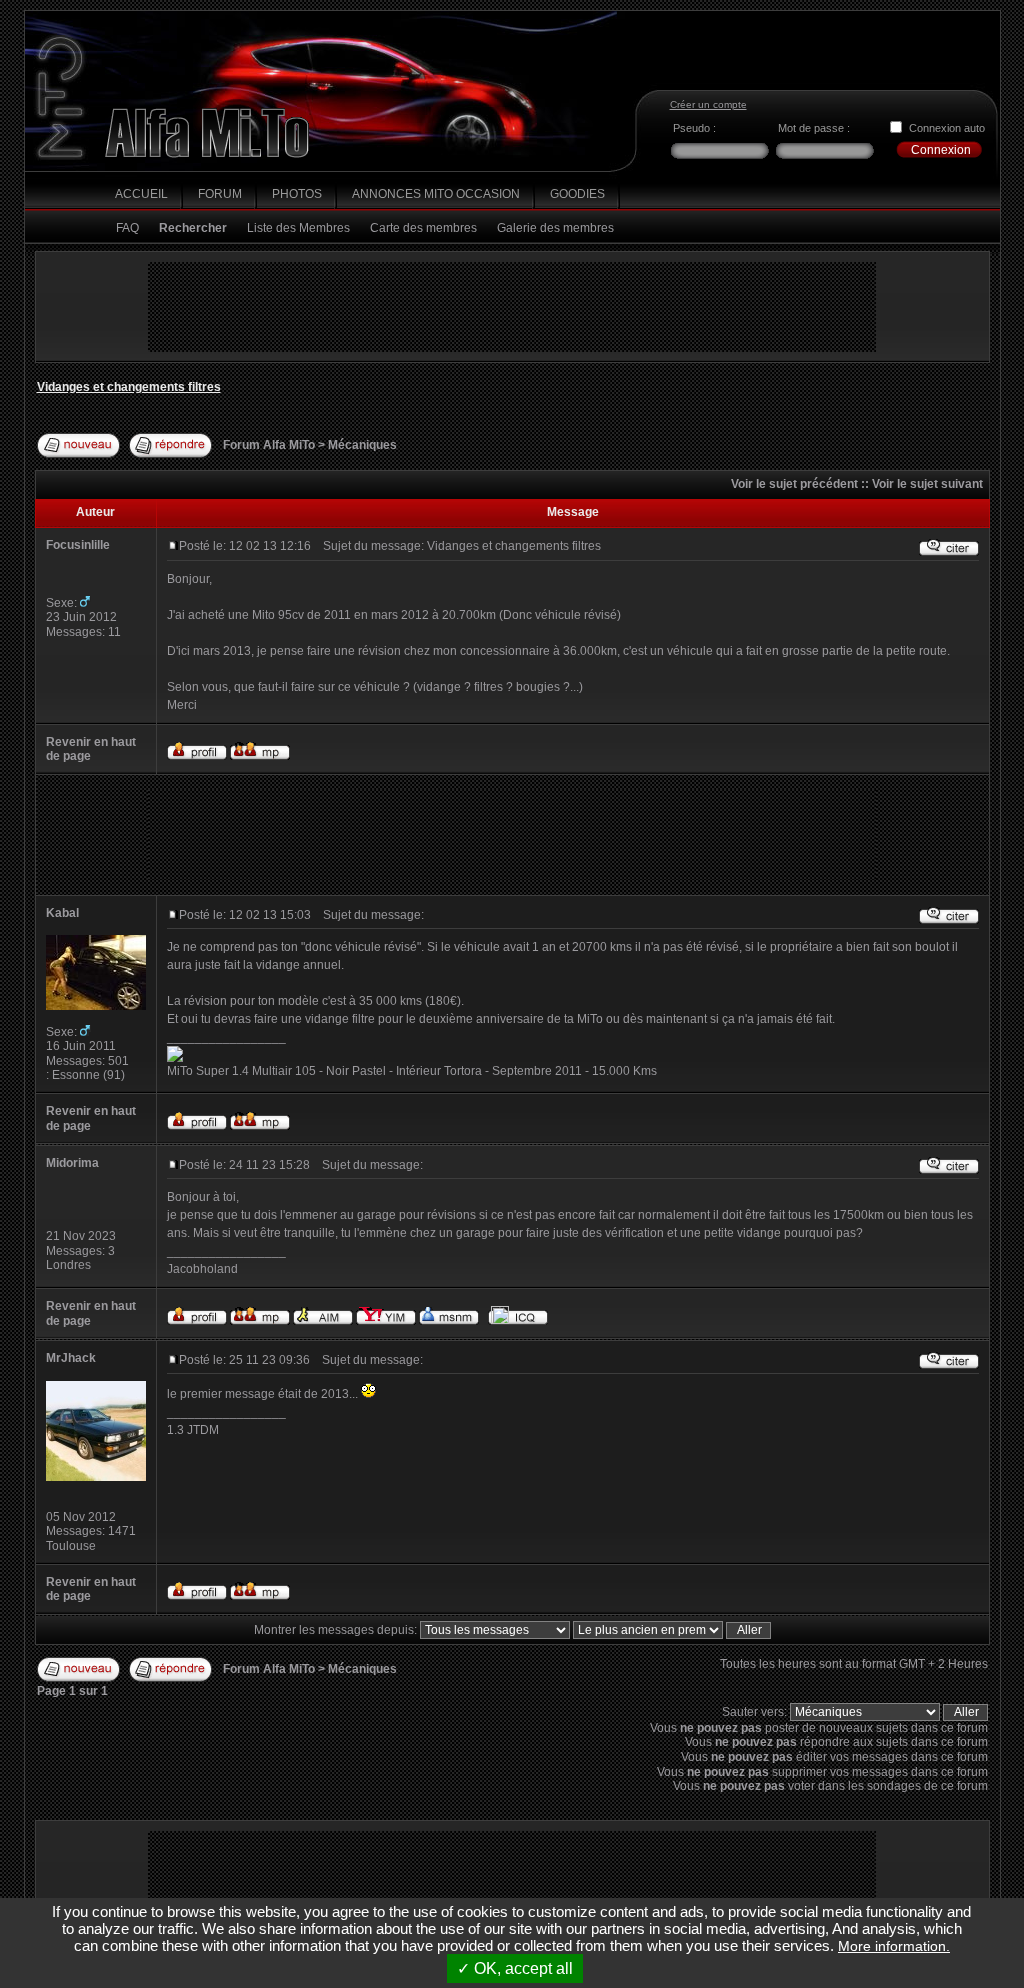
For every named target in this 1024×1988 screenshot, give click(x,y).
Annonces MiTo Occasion (436, 194)
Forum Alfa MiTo (270, 445)
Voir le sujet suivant (927, 484)
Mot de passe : (814, 128)
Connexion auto (947, 128)
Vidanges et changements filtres (129, 387)
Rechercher (193, 228)
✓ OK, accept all (515, 1968)
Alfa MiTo (208, 133)
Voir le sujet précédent (794, 484)
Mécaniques (362, 445)
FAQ (127, 228)
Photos (297, 194)
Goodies (577, 194)
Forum (220, 194)
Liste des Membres (298, 228)
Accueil (141, 194)
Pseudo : (694, 128)
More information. (894, 1946)
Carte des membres (423, 228)
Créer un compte (708, 104)
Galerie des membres (555, 228)
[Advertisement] (512, 307)
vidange (759, 1233)
